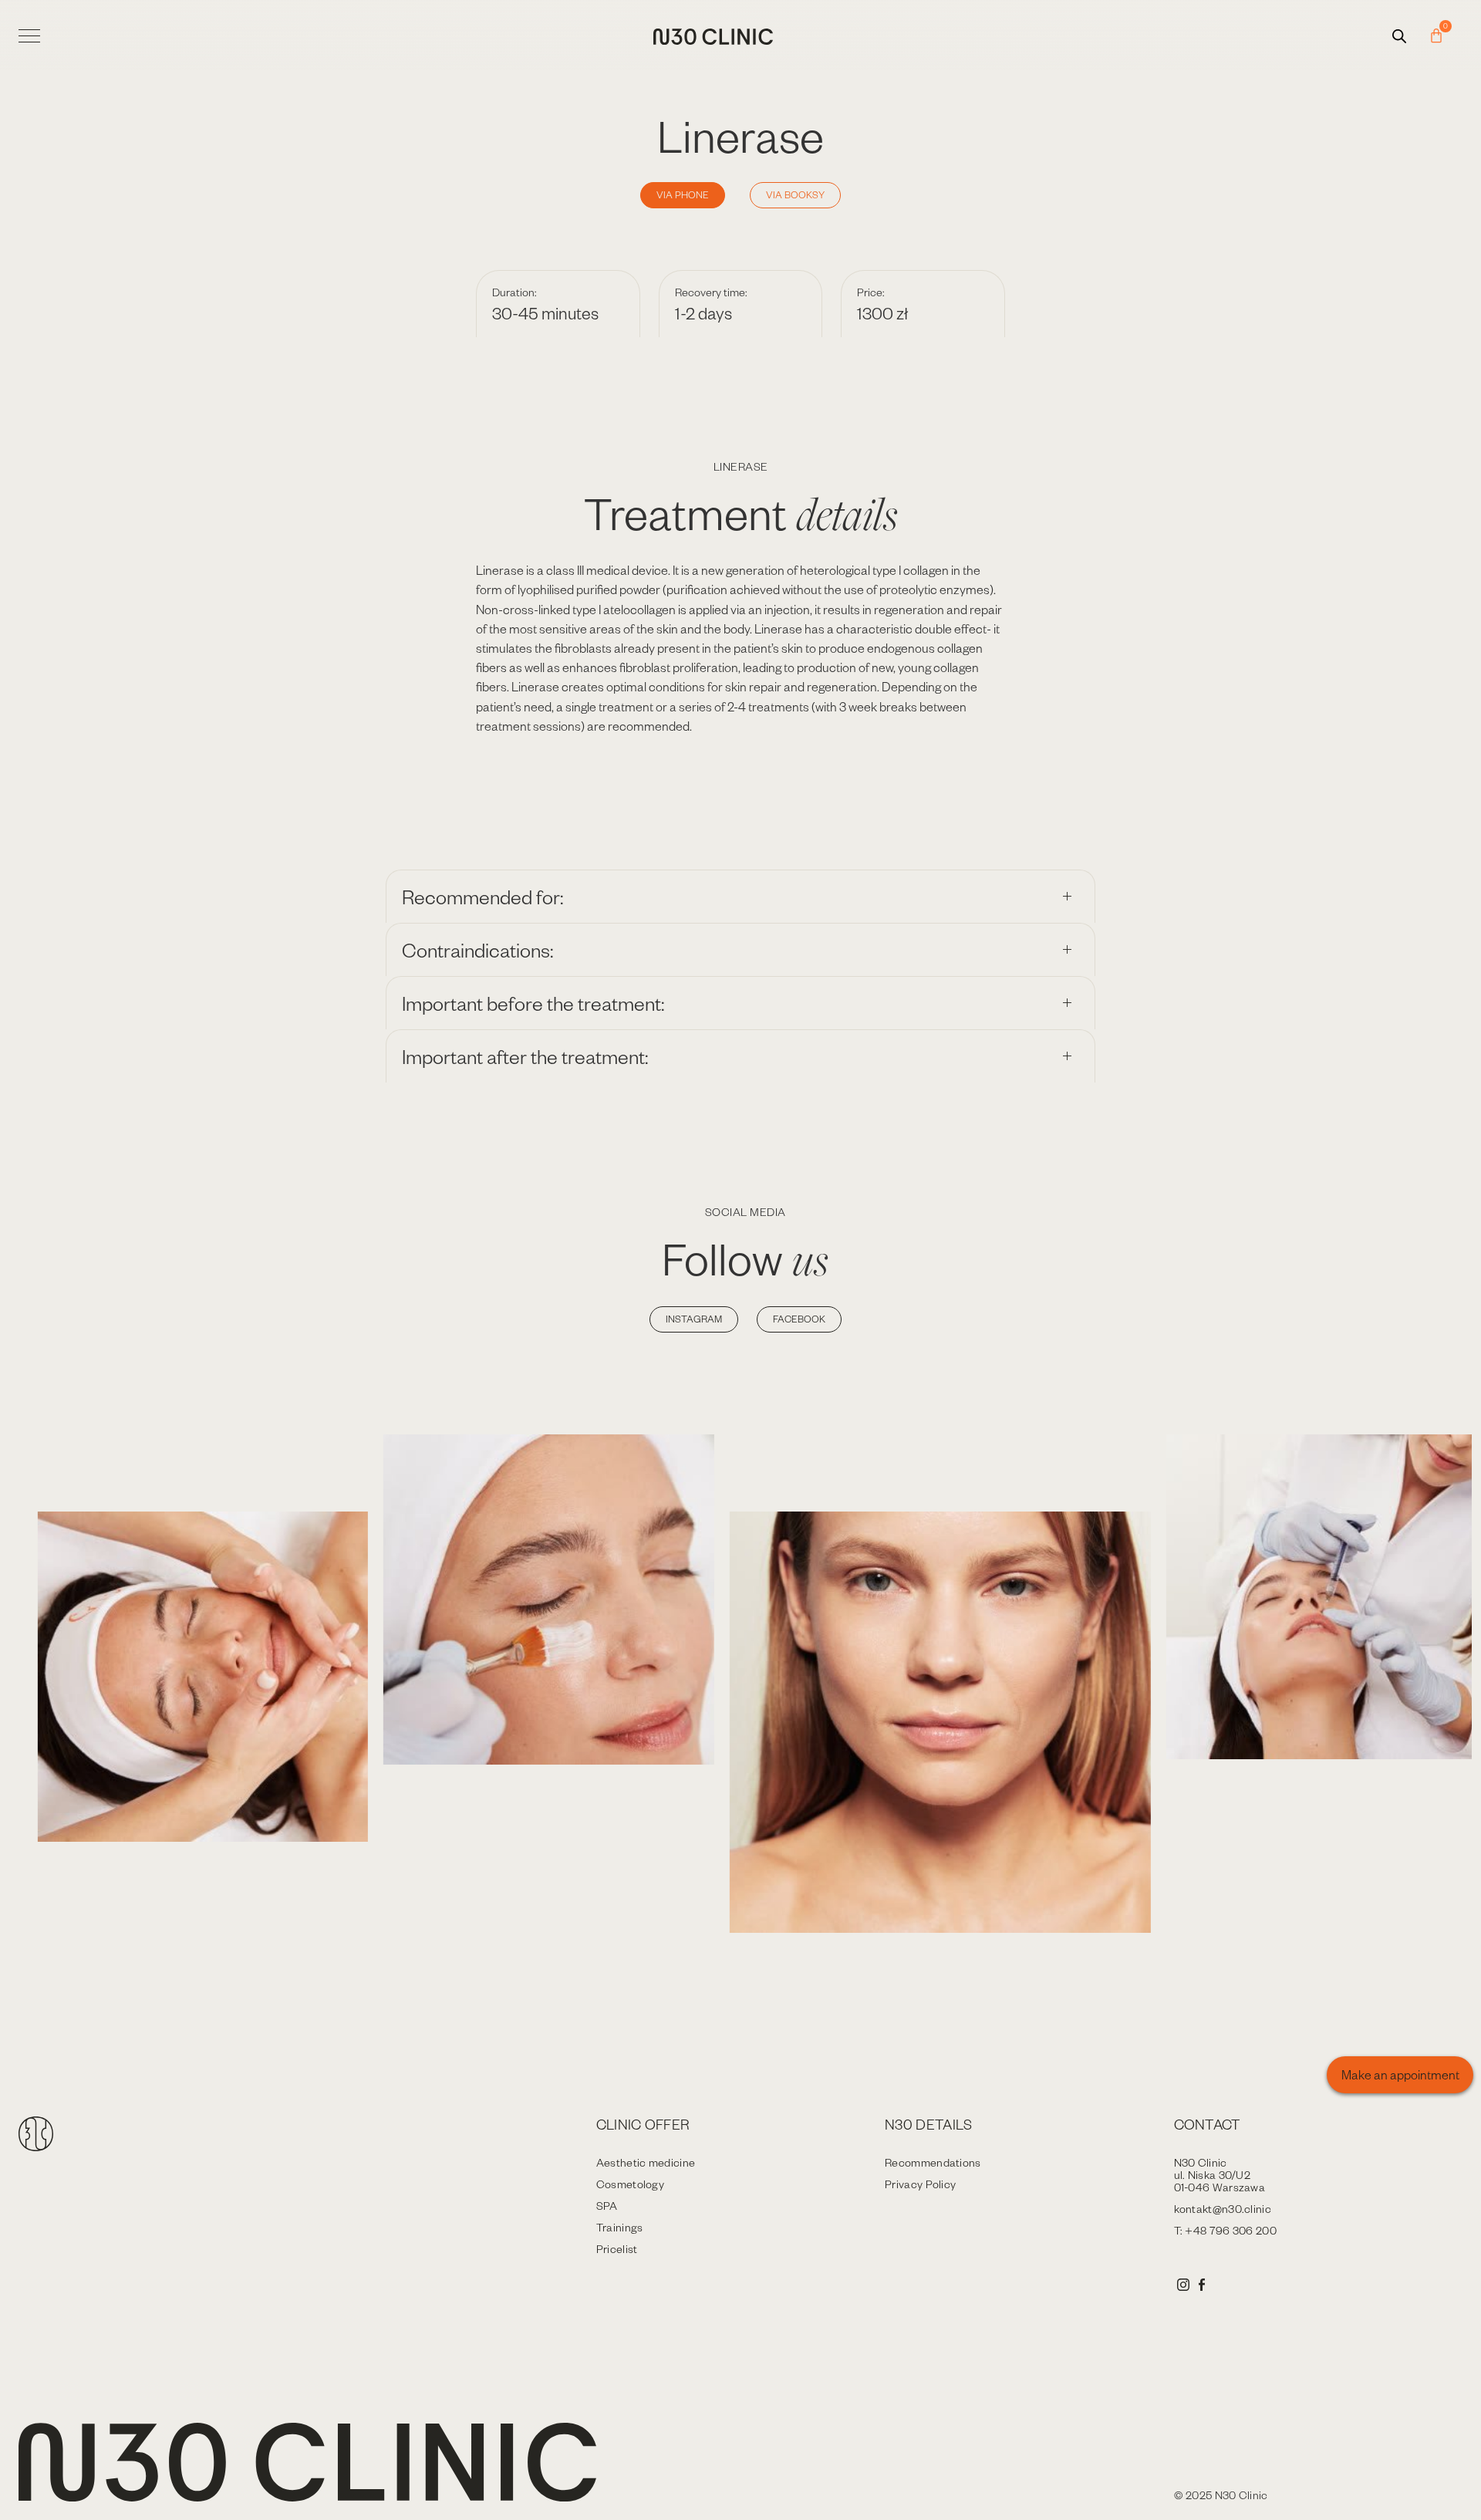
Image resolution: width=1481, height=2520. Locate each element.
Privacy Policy (920, 2184)
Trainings (620, 2227)
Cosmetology (630, 2184)
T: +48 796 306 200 (1225, 2230)
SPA (607, 2206)
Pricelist (617, 2249)
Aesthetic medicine (646, 2162)
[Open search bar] (1399, 36)
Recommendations (933, 2162)
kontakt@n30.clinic (1223, 2209)
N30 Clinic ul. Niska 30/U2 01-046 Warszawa (1220, 2175)
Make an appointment (1400, 2074)
